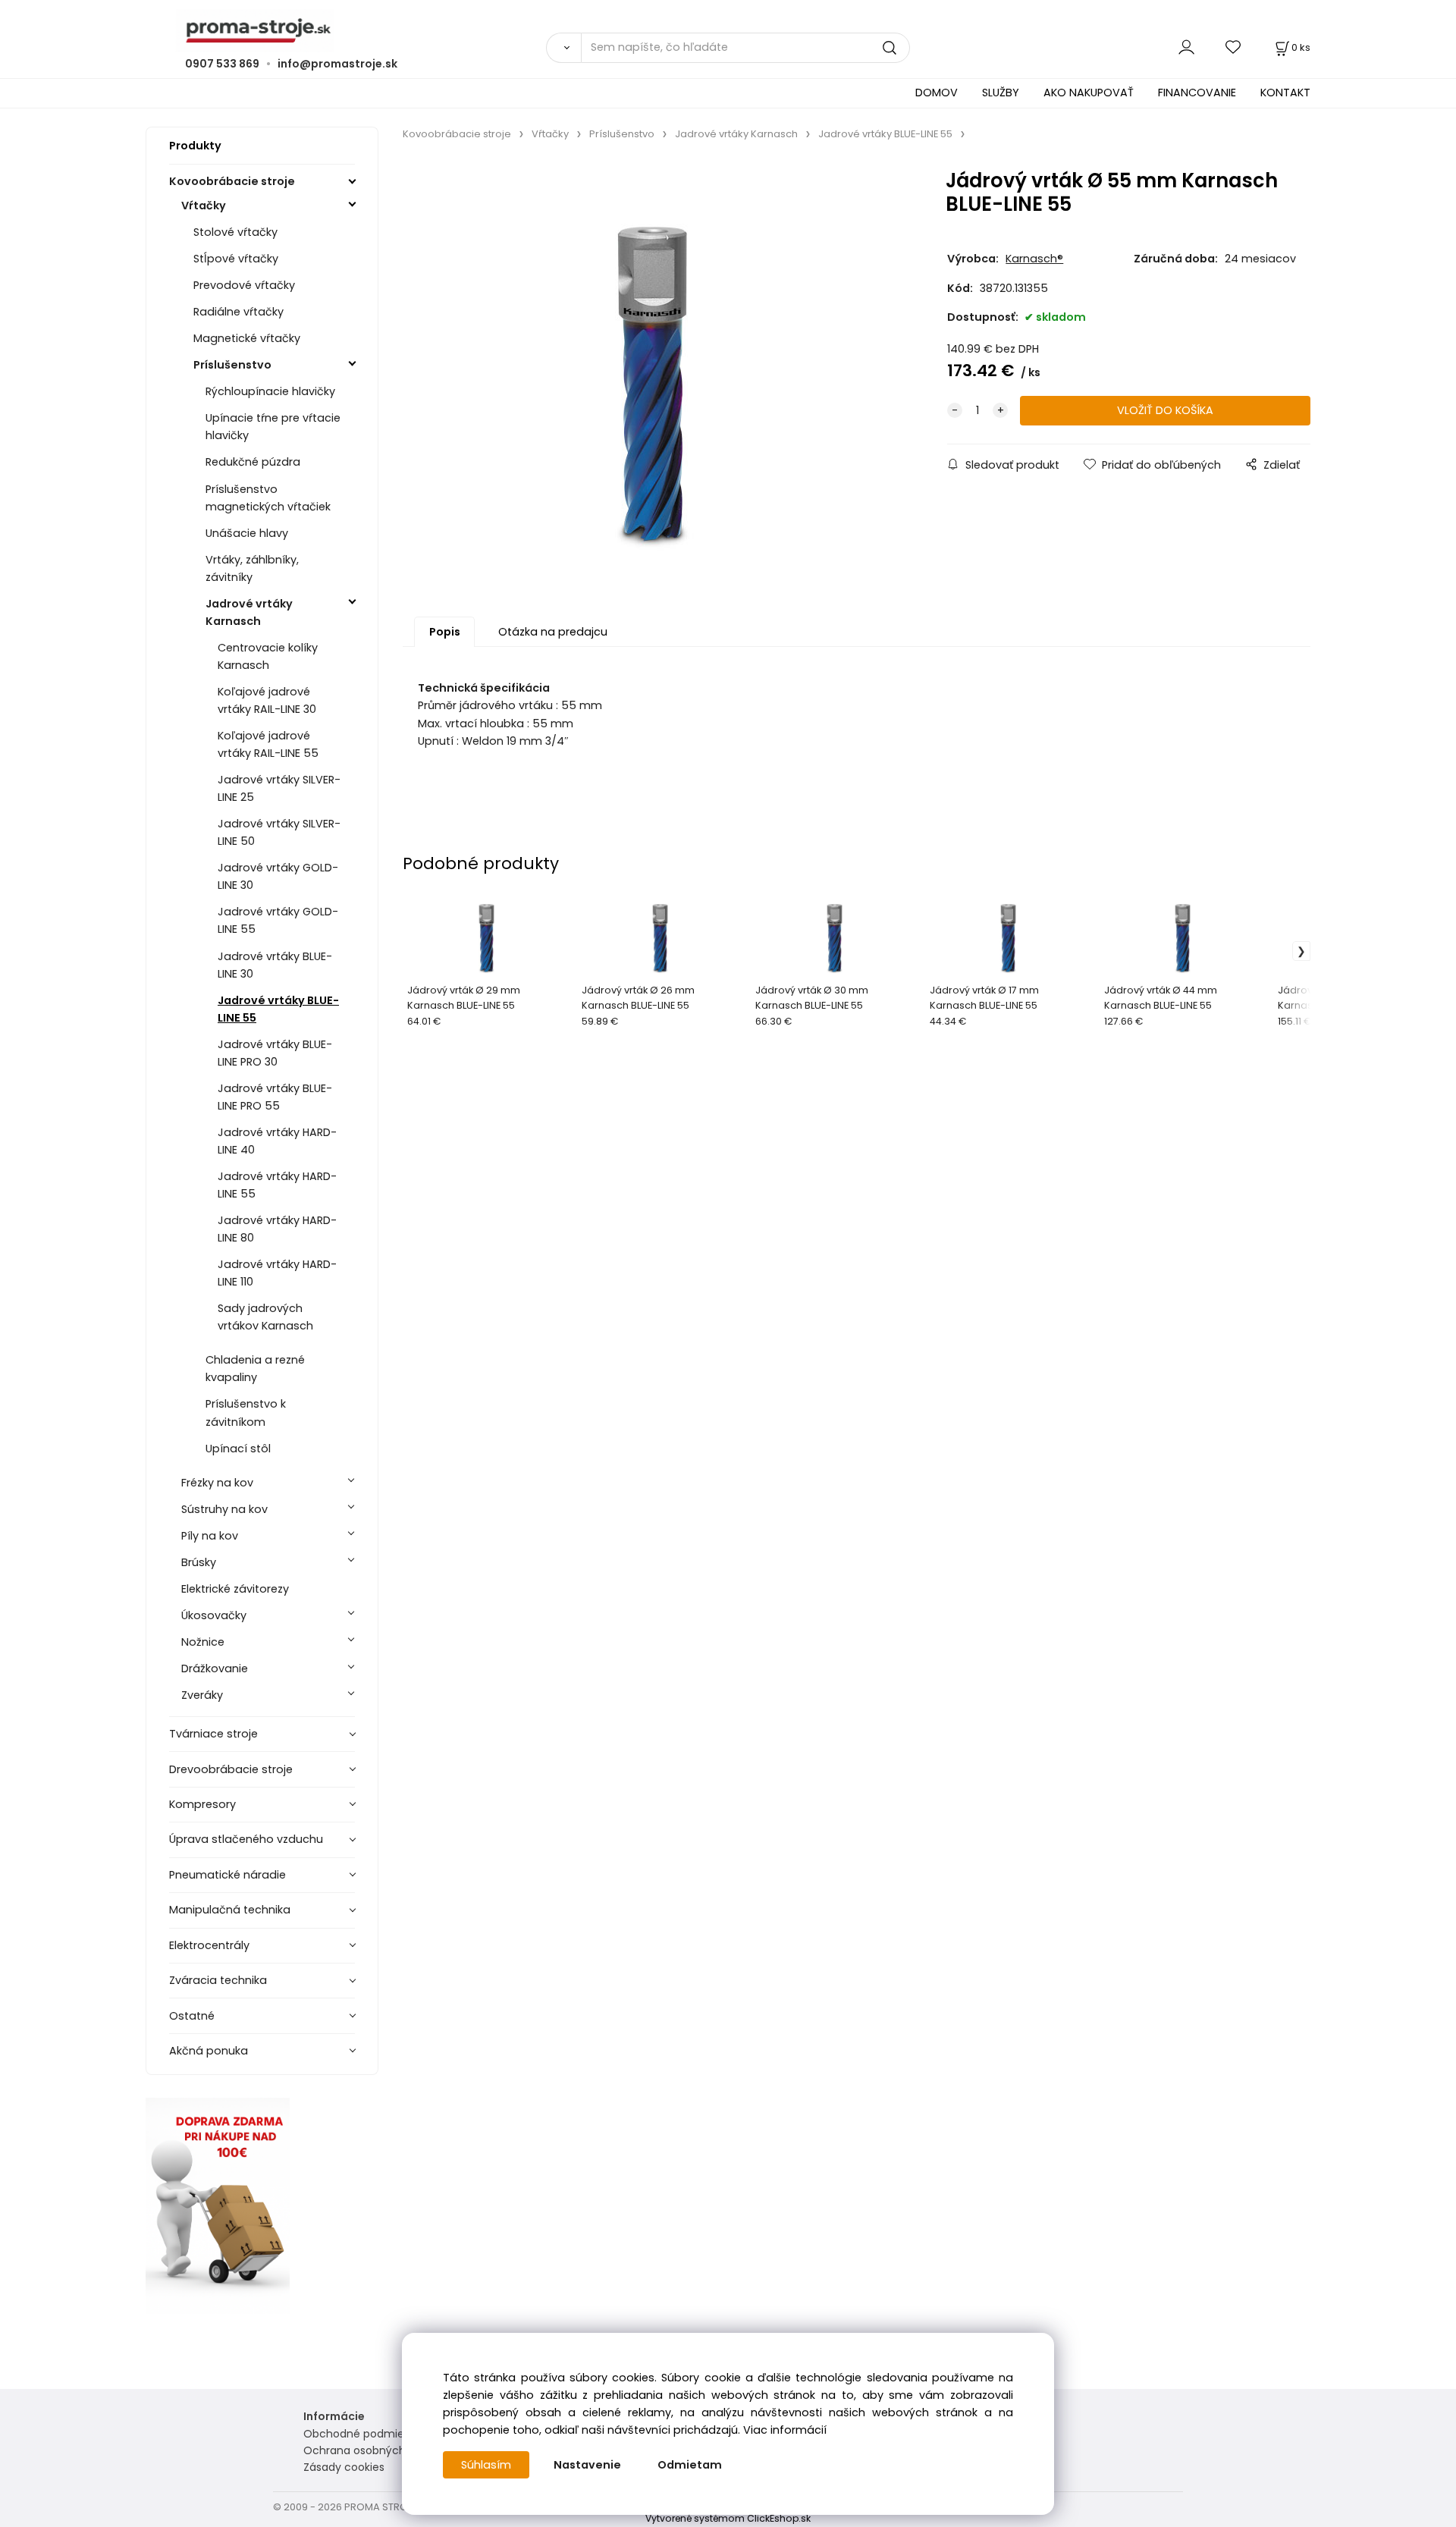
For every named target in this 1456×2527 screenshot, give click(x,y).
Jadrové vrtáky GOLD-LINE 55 (278, 920)
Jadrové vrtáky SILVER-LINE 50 (279, 832)
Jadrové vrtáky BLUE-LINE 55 (278, 1009)
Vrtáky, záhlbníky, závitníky (252, 568)
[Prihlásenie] (1186, 47)
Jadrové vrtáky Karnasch (249, 612)
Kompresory (202, 1804)
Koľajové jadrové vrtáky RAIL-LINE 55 (268, 744)
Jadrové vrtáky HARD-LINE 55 (277, 1185)
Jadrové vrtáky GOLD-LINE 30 (278, 876)
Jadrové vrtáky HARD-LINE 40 (277, 1141)
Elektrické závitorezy (235, 1589)
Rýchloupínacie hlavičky (270, 391)
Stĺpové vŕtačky (236, 259)
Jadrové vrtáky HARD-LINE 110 (277, 1273)
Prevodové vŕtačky (244, 285)
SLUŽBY (1001, 93)
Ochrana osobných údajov (374, 2450)
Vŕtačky (204, 206)
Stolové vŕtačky (235, 232)
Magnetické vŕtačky (247, 338)
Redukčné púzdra (253, 462)
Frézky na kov (217, 1483)
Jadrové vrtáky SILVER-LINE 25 (279, 788)
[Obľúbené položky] (1234, 47)
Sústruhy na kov (224, 1509)
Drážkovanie (215, 1668)
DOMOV (937, 93)
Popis (445, 632)
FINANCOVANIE (1197, 93)
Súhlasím (486, 2465)
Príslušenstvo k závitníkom (246, 1413)
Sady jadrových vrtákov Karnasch (265, 1317)
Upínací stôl (238, 1449)
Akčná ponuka (209, 2051)
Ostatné (192, 2016)
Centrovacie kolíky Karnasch (268, 656)
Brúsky (199, 1562)
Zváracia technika (218, 1980)
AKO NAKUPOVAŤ (1089, 93)
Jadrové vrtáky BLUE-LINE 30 (275, 965)
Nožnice (203, 1642)
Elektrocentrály (209, 1945)
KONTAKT (1285, 93)
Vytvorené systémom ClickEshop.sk (728, 2518)
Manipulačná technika (230, 1910)
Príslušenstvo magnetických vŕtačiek (268, 498)
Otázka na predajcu (553, 632)
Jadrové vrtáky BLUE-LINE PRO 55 (275, 1097)
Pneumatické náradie (227, 1875)
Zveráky (202, 1695)
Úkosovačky (214, 1615)
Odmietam (690, 2465)
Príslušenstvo (232, 365)
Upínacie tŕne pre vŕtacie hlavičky (273, 427)
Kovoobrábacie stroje (232, 181)
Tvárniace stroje (213, 1734)
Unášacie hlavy (247, 533)
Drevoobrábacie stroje (231, 1769)
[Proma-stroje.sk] (728, 31)
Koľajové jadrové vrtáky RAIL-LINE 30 (267, 700)
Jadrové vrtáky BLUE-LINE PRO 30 (275, 1053)
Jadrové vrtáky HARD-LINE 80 (277, 1229)
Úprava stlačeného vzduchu (246, 1839)
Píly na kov (210, 1536)
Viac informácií (785, 2430)
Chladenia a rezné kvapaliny (255, 1369)
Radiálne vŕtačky (238, 312)
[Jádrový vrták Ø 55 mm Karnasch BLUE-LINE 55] (652, 371)
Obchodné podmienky (363, 2434)
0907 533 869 (222, 64)
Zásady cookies (344, 2467)
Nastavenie (587, 2465)
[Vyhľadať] (563, 48)
